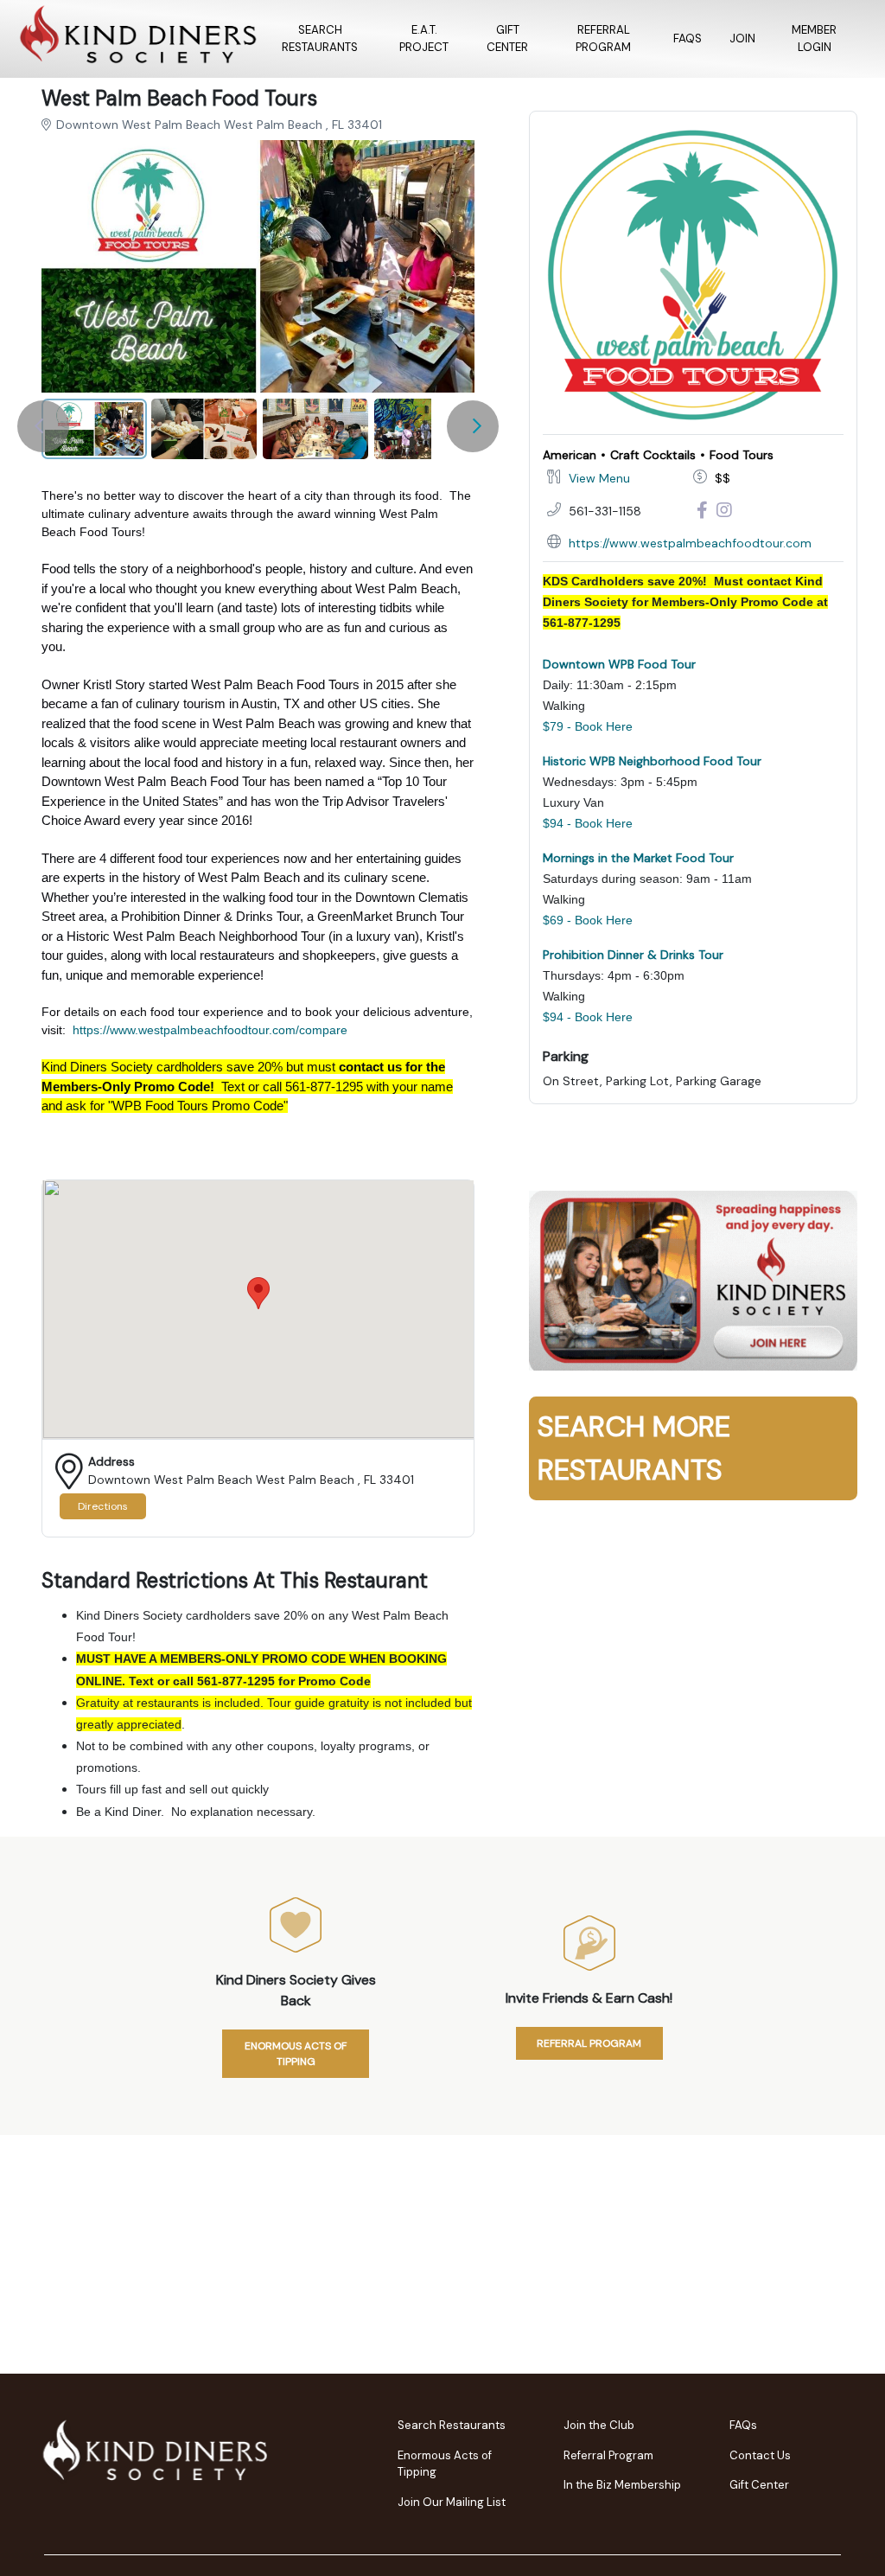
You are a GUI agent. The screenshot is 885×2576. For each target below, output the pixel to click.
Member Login (814, 38)
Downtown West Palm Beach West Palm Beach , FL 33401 (219, 125)
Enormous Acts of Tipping (296, 2054)
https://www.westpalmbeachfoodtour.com (690, 543)
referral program (589, 2043)
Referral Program (608, 2455)
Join (742, 38)
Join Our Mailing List (452, 2502)
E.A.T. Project (424, 38)
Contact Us (760, 2455)
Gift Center (507, 38)
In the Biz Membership (622, 2485)
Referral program (603, 38)
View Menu (599, 478)
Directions (103, 1506)
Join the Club (599, 2425)
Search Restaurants (320, 38)
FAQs (688, 38)
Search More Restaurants (634, 1448)
